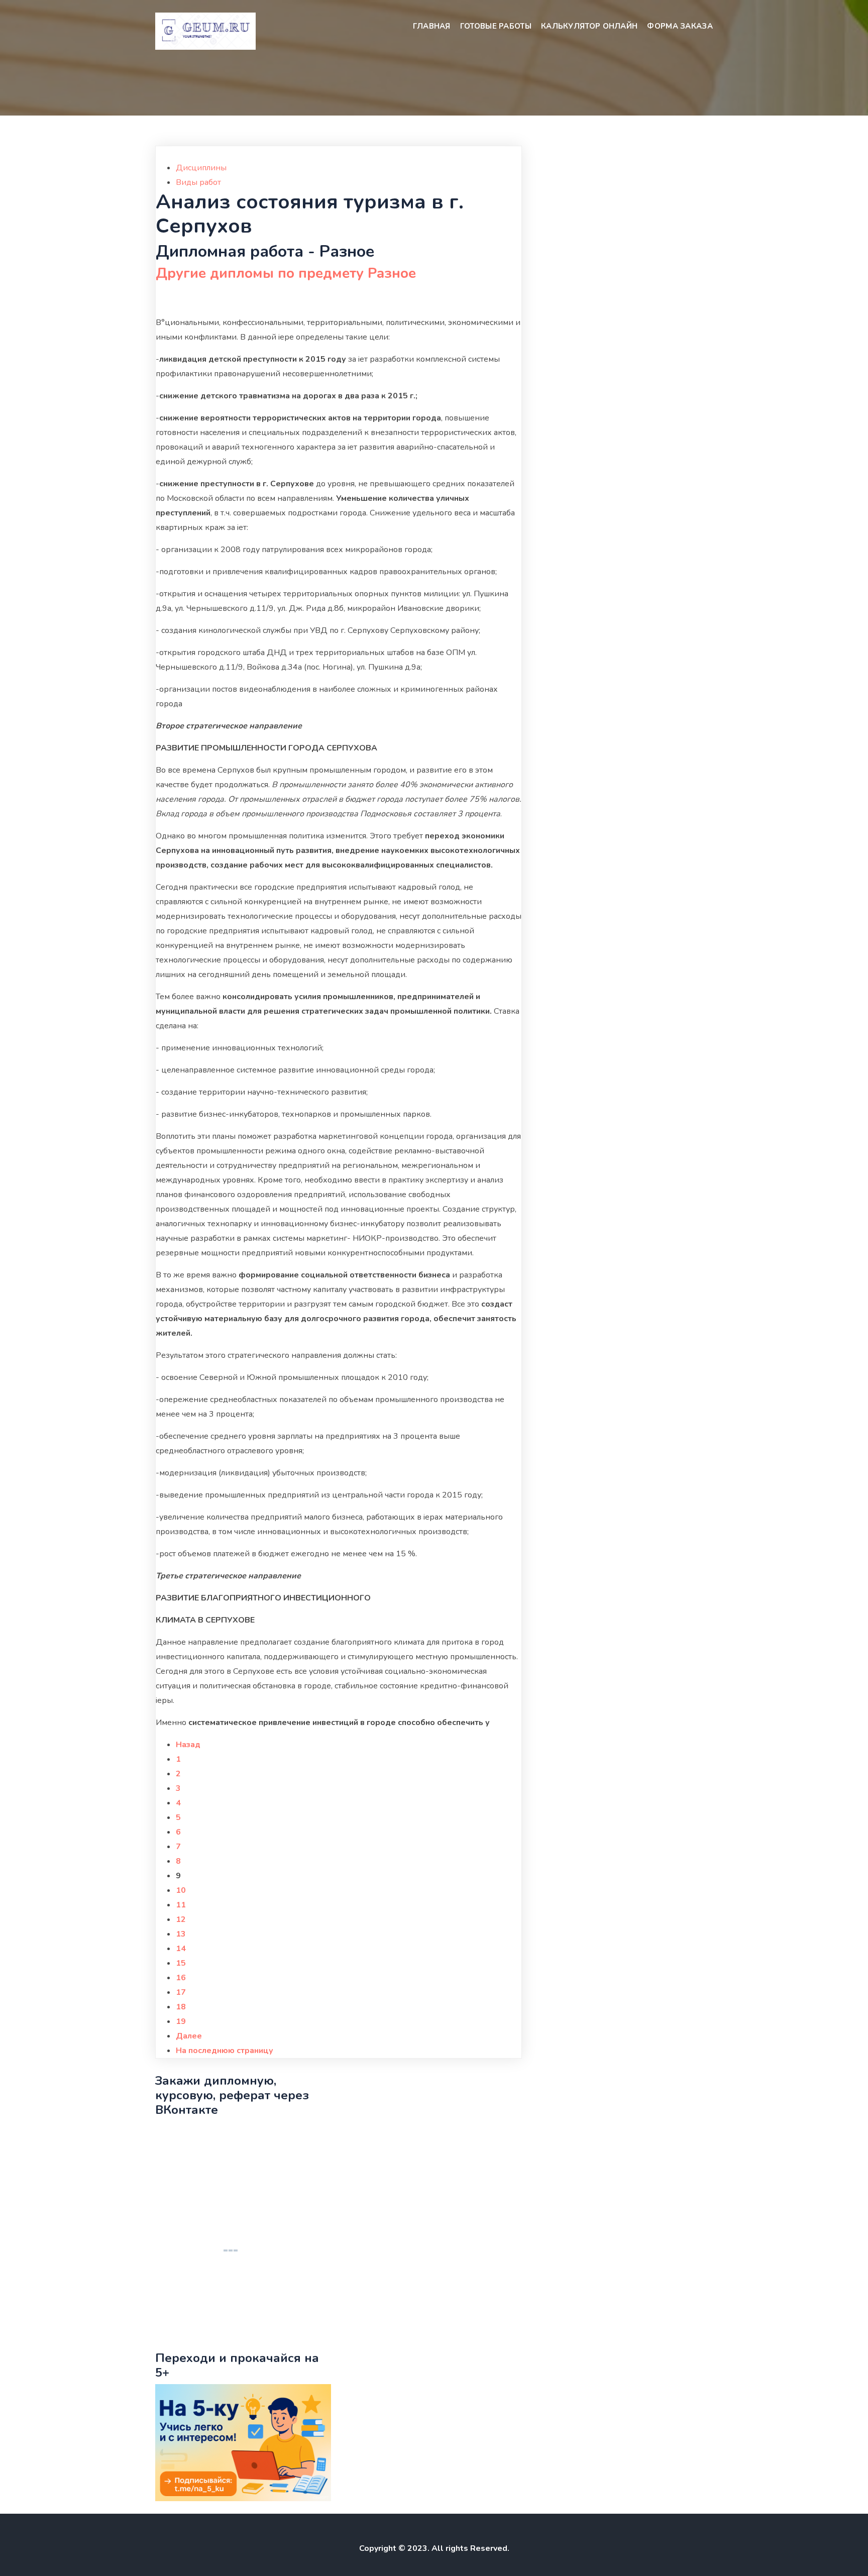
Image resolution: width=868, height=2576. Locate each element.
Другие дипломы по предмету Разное (286, 273)
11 (181, 1905)
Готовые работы (496, 26)
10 (181, 1890)
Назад (188, 1745)
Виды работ (198, 182)
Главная (432, 26)
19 (181, 2021)
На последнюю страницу (225, 2051)
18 (181, 2007)
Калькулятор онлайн (589, 26)
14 (181, 1949)
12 (181, 1919)
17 (181, 1992)
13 (181, 1934)
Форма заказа (680, 26)
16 (181, 1978)
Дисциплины (201, 168)
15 (181, 1963)
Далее (189, 2036)
